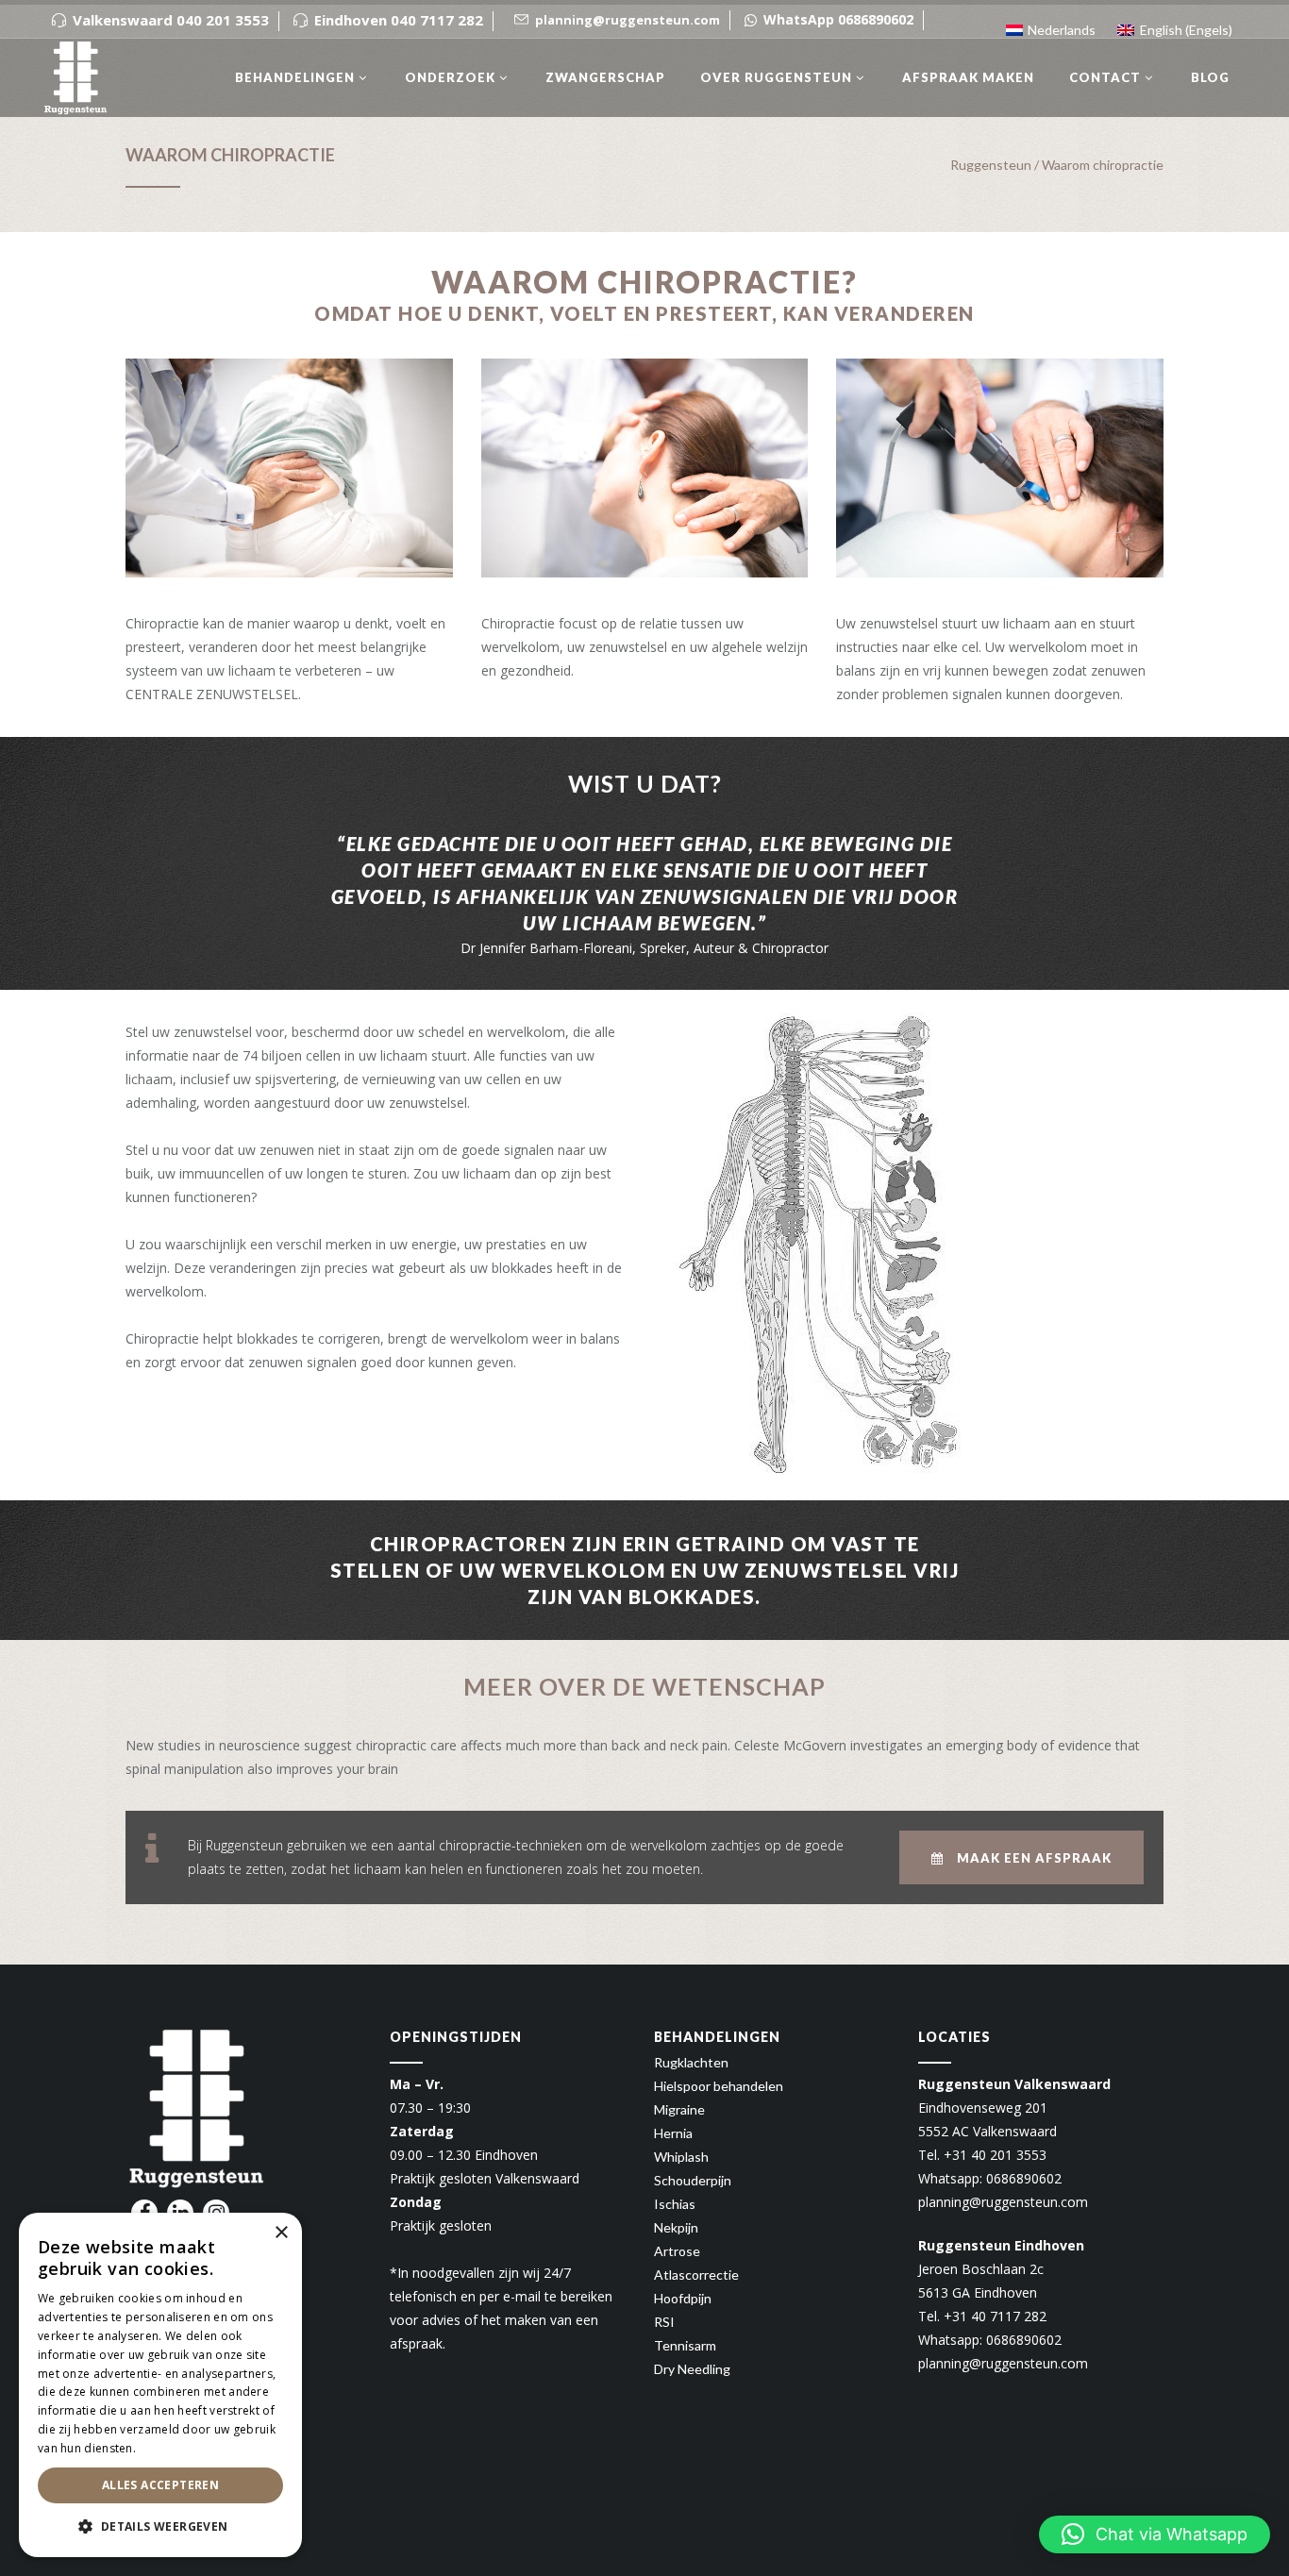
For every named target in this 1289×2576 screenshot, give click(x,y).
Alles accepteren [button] (160, 2485)
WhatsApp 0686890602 (838, 19)
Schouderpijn (693, 2180)
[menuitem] (1051, 24)
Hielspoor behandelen (719, 2086)
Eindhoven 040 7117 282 (399, 20)
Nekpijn (676, 2227)
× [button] (281, 2233)
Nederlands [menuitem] (1062, 30)
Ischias (675, 2204)
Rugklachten (691, 2062)
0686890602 (1024, 2178)
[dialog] (160, 2385)
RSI (664, 2322)
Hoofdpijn (683, 2298)
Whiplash (681, 2157)
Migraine (679, 2109)
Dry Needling (692, 2369)
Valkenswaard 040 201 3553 (171, 20)
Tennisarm (685, 2345)
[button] (1155, 2534)
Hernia (673, 2133)
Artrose (677, 2251)
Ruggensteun (991, 165)
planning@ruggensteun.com (1003, 2202)
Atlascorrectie (696, 2275)
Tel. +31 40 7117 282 (982, 2316)
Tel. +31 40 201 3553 (982, 2155)
